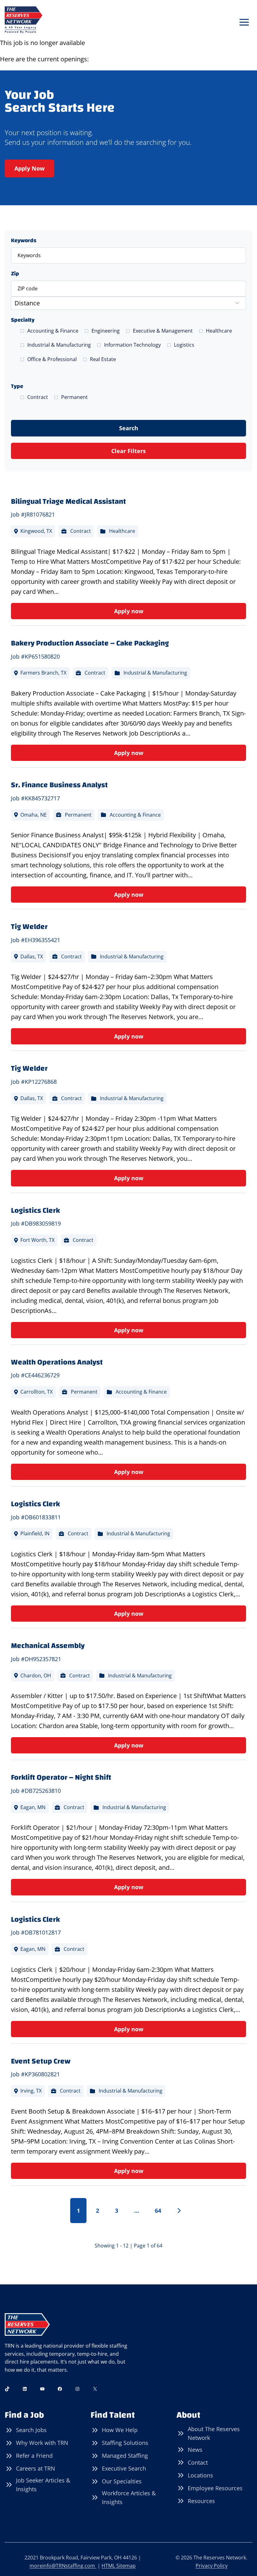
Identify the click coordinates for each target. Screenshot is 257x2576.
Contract (38, 397)
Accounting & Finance (53, 331)
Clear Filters (128, 451)
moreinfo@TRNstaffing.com (63, 2566)
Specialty (23, 320)
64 (158, 2211)
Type (17, 386)
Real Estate (103, 359)
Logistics (184, 345)
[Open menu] (244, 22)
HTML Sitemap (119, 2566)
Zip (15, 274)
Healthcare (219, 331)
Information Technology (132, 345)
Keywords (24, 240)
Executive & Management (163, 331)
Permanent (74, 397)
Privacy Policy (212, 2566)
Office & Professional (52, 359)
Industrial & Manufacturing (59, 345)
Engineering (106, 331)
